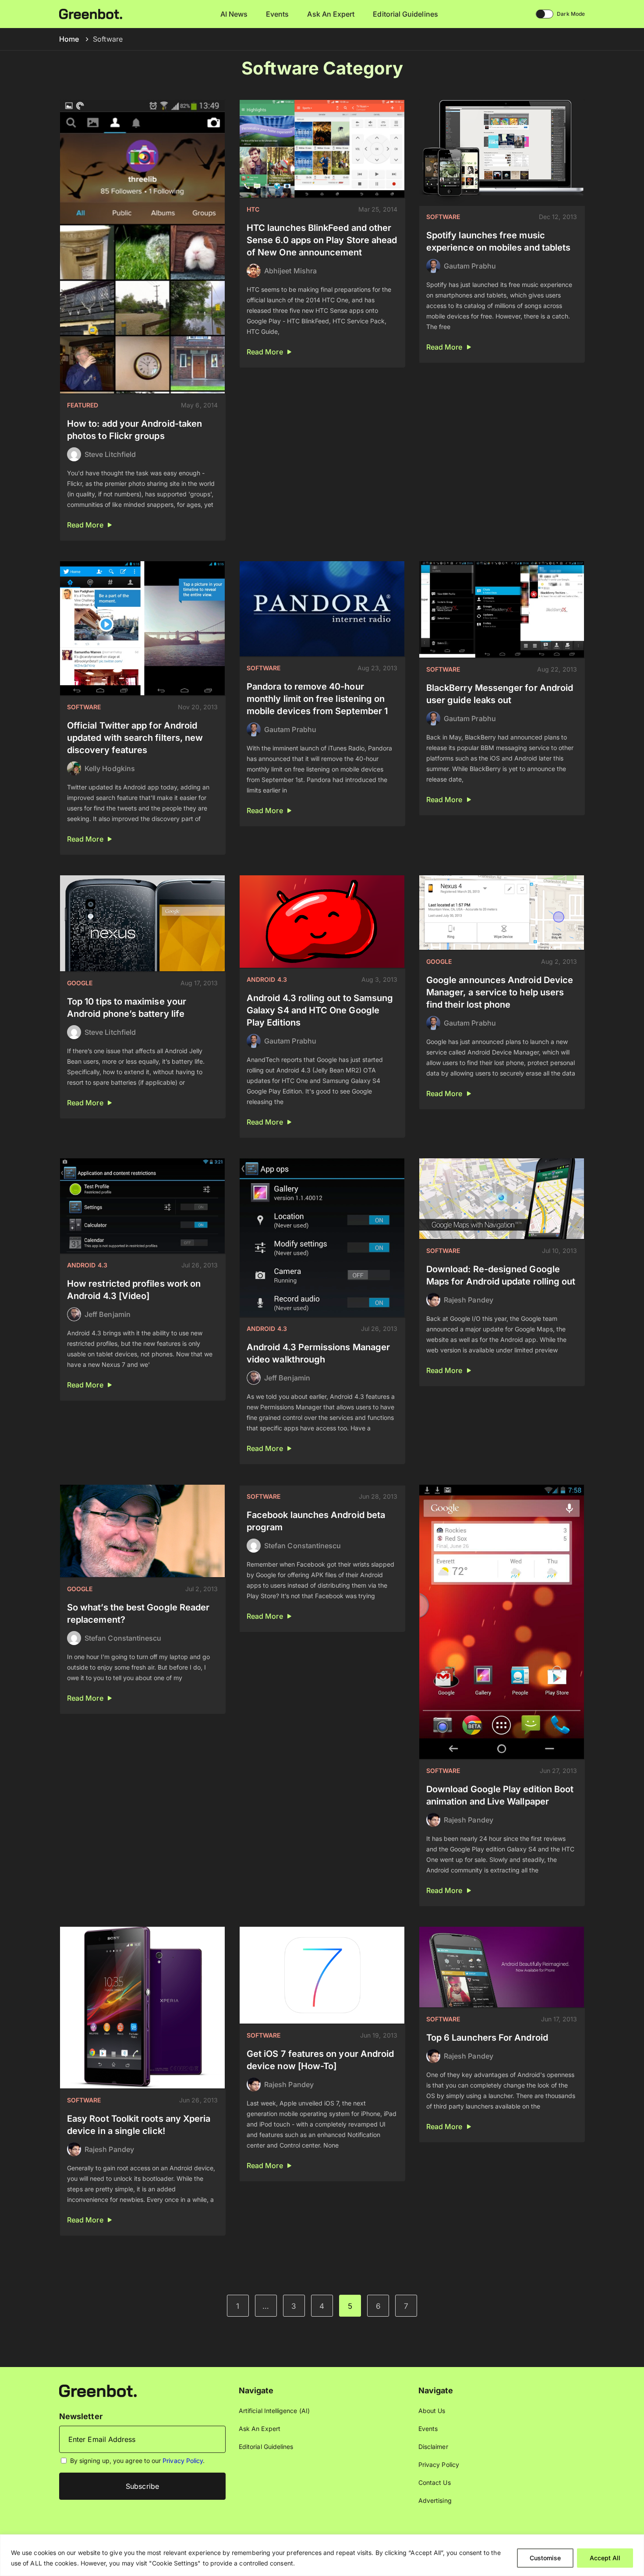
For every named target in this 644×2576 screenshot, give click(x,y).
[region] (322, 2555)
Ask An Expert (331, 14)
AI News (234, 14)
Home (69, 39)
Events (277, 14)
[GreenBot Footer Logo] (98, 2390)
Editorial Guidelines (405, 14)
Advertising (435, 2500)
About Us (432, 2411)
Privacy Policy (183, 2461)
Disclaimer (433, 2447)
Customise (545, 2558)
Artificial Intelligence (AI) (274, 2411)
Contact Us (435, 2482)
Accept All (605, 2558)
